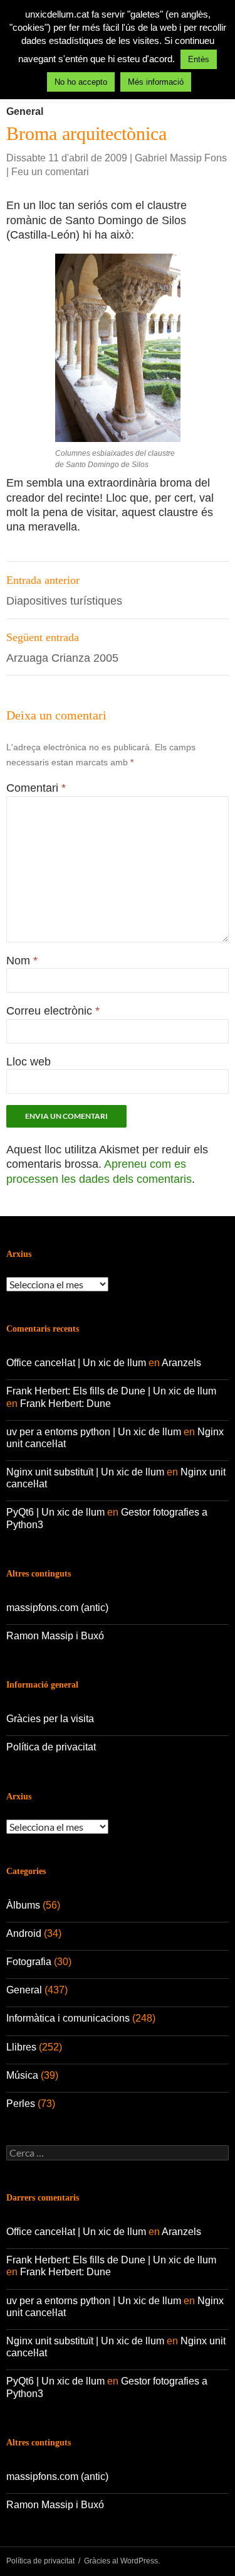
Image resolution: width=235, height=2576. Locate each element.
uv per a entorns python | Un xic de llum (94, 1432)
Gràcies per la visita (50, 1719)
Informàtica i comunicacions (68, 2018)
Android (24, 1933)
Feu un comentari (50, 172)
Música (22, 2075)
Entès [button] (199, 59)
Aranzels (181, 1363)
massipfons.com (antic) (57, 1608)
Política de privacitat (51, 1747)
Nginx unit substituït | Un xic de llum (85, 1472)
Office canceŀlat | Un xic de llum (76, 1363)
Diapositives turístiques (64, 590)
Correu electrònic (53, 1011)
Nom (22, 961)
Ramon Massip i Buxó (55, 1636)
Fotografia (29, 1962)
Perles (21, 2104)
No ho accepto (81, 82)
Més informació (156, 82)
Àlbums (23, 1905)
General (25, 111)
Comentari (36, 788)
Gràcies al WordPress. (122, 2561)
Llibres (21, 2047)
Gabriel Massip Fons (181, 158)
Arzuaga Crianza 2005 (62, 648)
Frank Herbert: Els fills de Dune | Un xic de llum (111, 1391)
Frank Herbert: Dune (65, 1404)
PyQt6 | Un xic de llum (55, 1512)
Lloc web (29, 1062)
